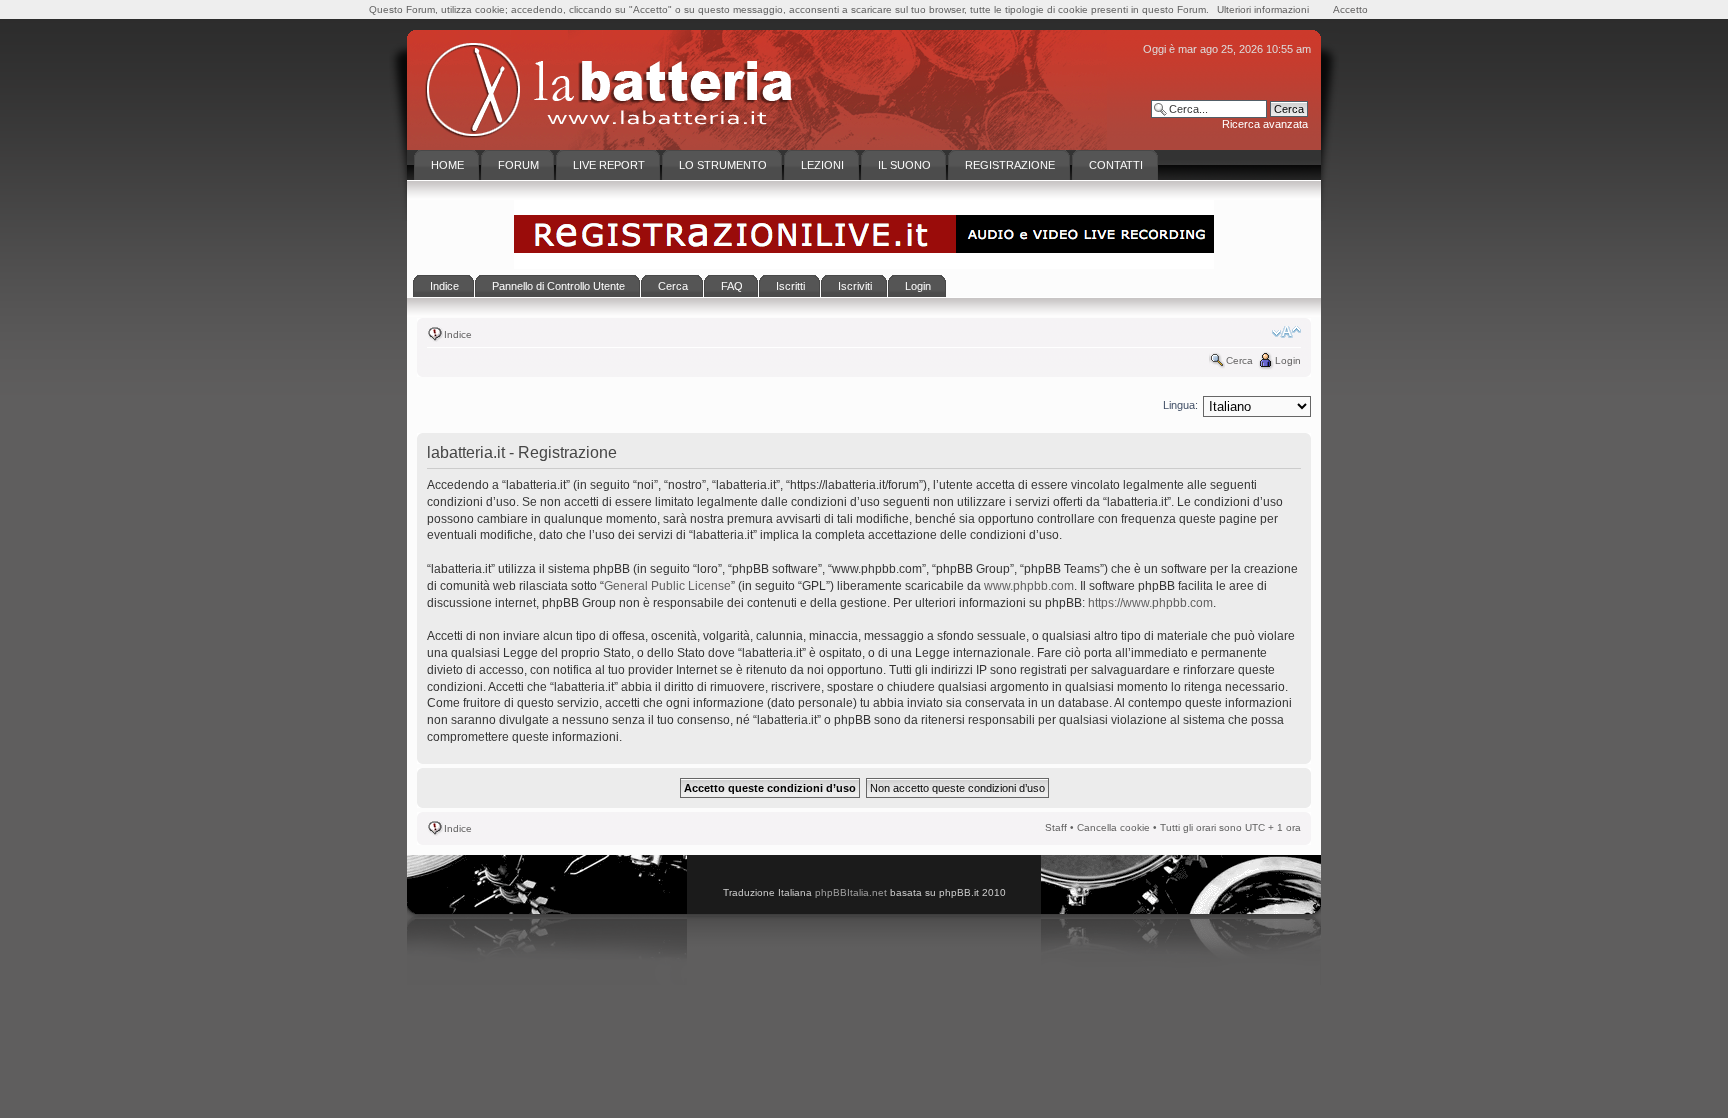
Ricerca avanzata (1265, 124)
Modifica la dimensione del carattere (1286, 332)
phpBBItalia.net (851, 892)
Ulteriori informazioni (1263, 9)
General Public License (667, 586)
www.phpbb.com (1029, 586)
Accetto (1350, 9)
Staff (1056, 827)
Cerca (1239, 360)
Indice (458, 334)
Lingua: (1180, 405)
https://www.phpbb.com (1150, 603)
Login (1288, 360)
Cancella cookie (1113, 827)
